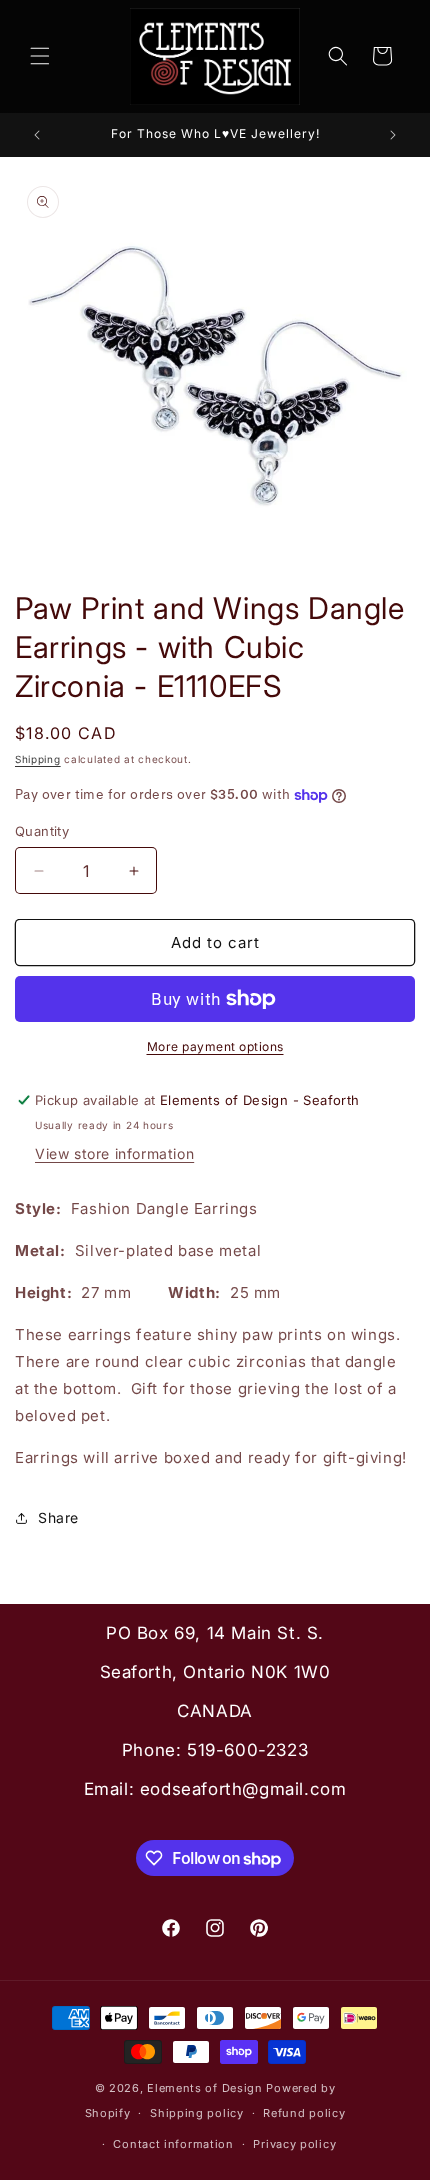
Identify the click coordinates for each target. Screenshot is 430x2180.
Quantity (42, 831)
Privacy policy (294, 2144)
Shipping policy (197, 2113)
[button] (40, 56)
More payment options (215, 1046)
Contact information (173, 2144)
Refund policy (304, 2113)
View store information (114, 1153)
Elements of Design (206, 2088)
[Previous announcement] (37, 135)
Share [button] (58, 1517)
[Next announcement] (393, 135)
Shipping (38, 759)
